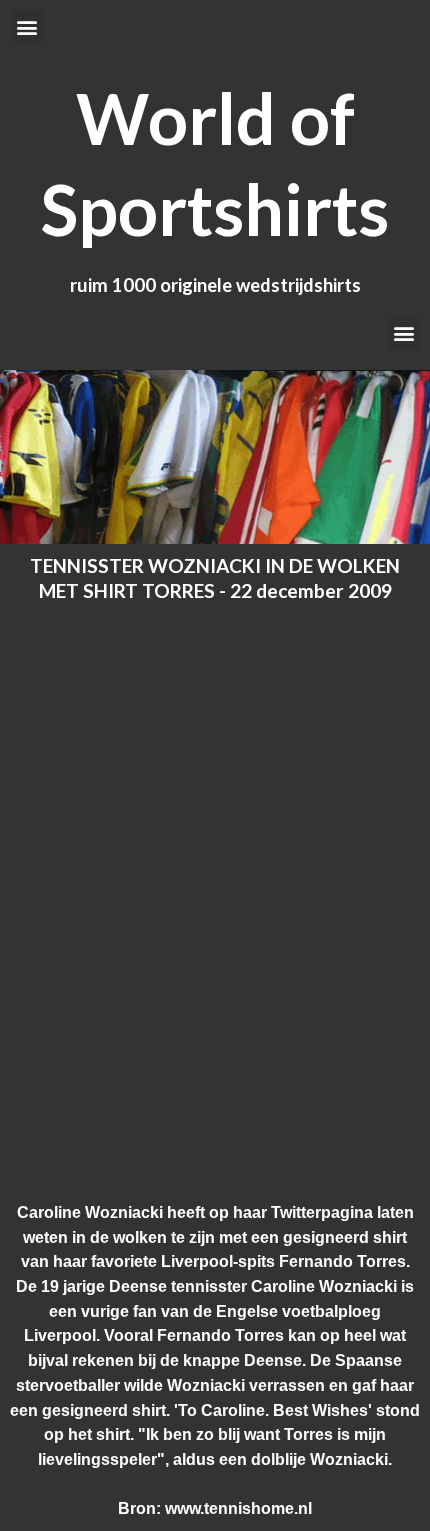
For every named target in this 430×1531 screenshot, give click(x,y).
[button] (26, 26)
